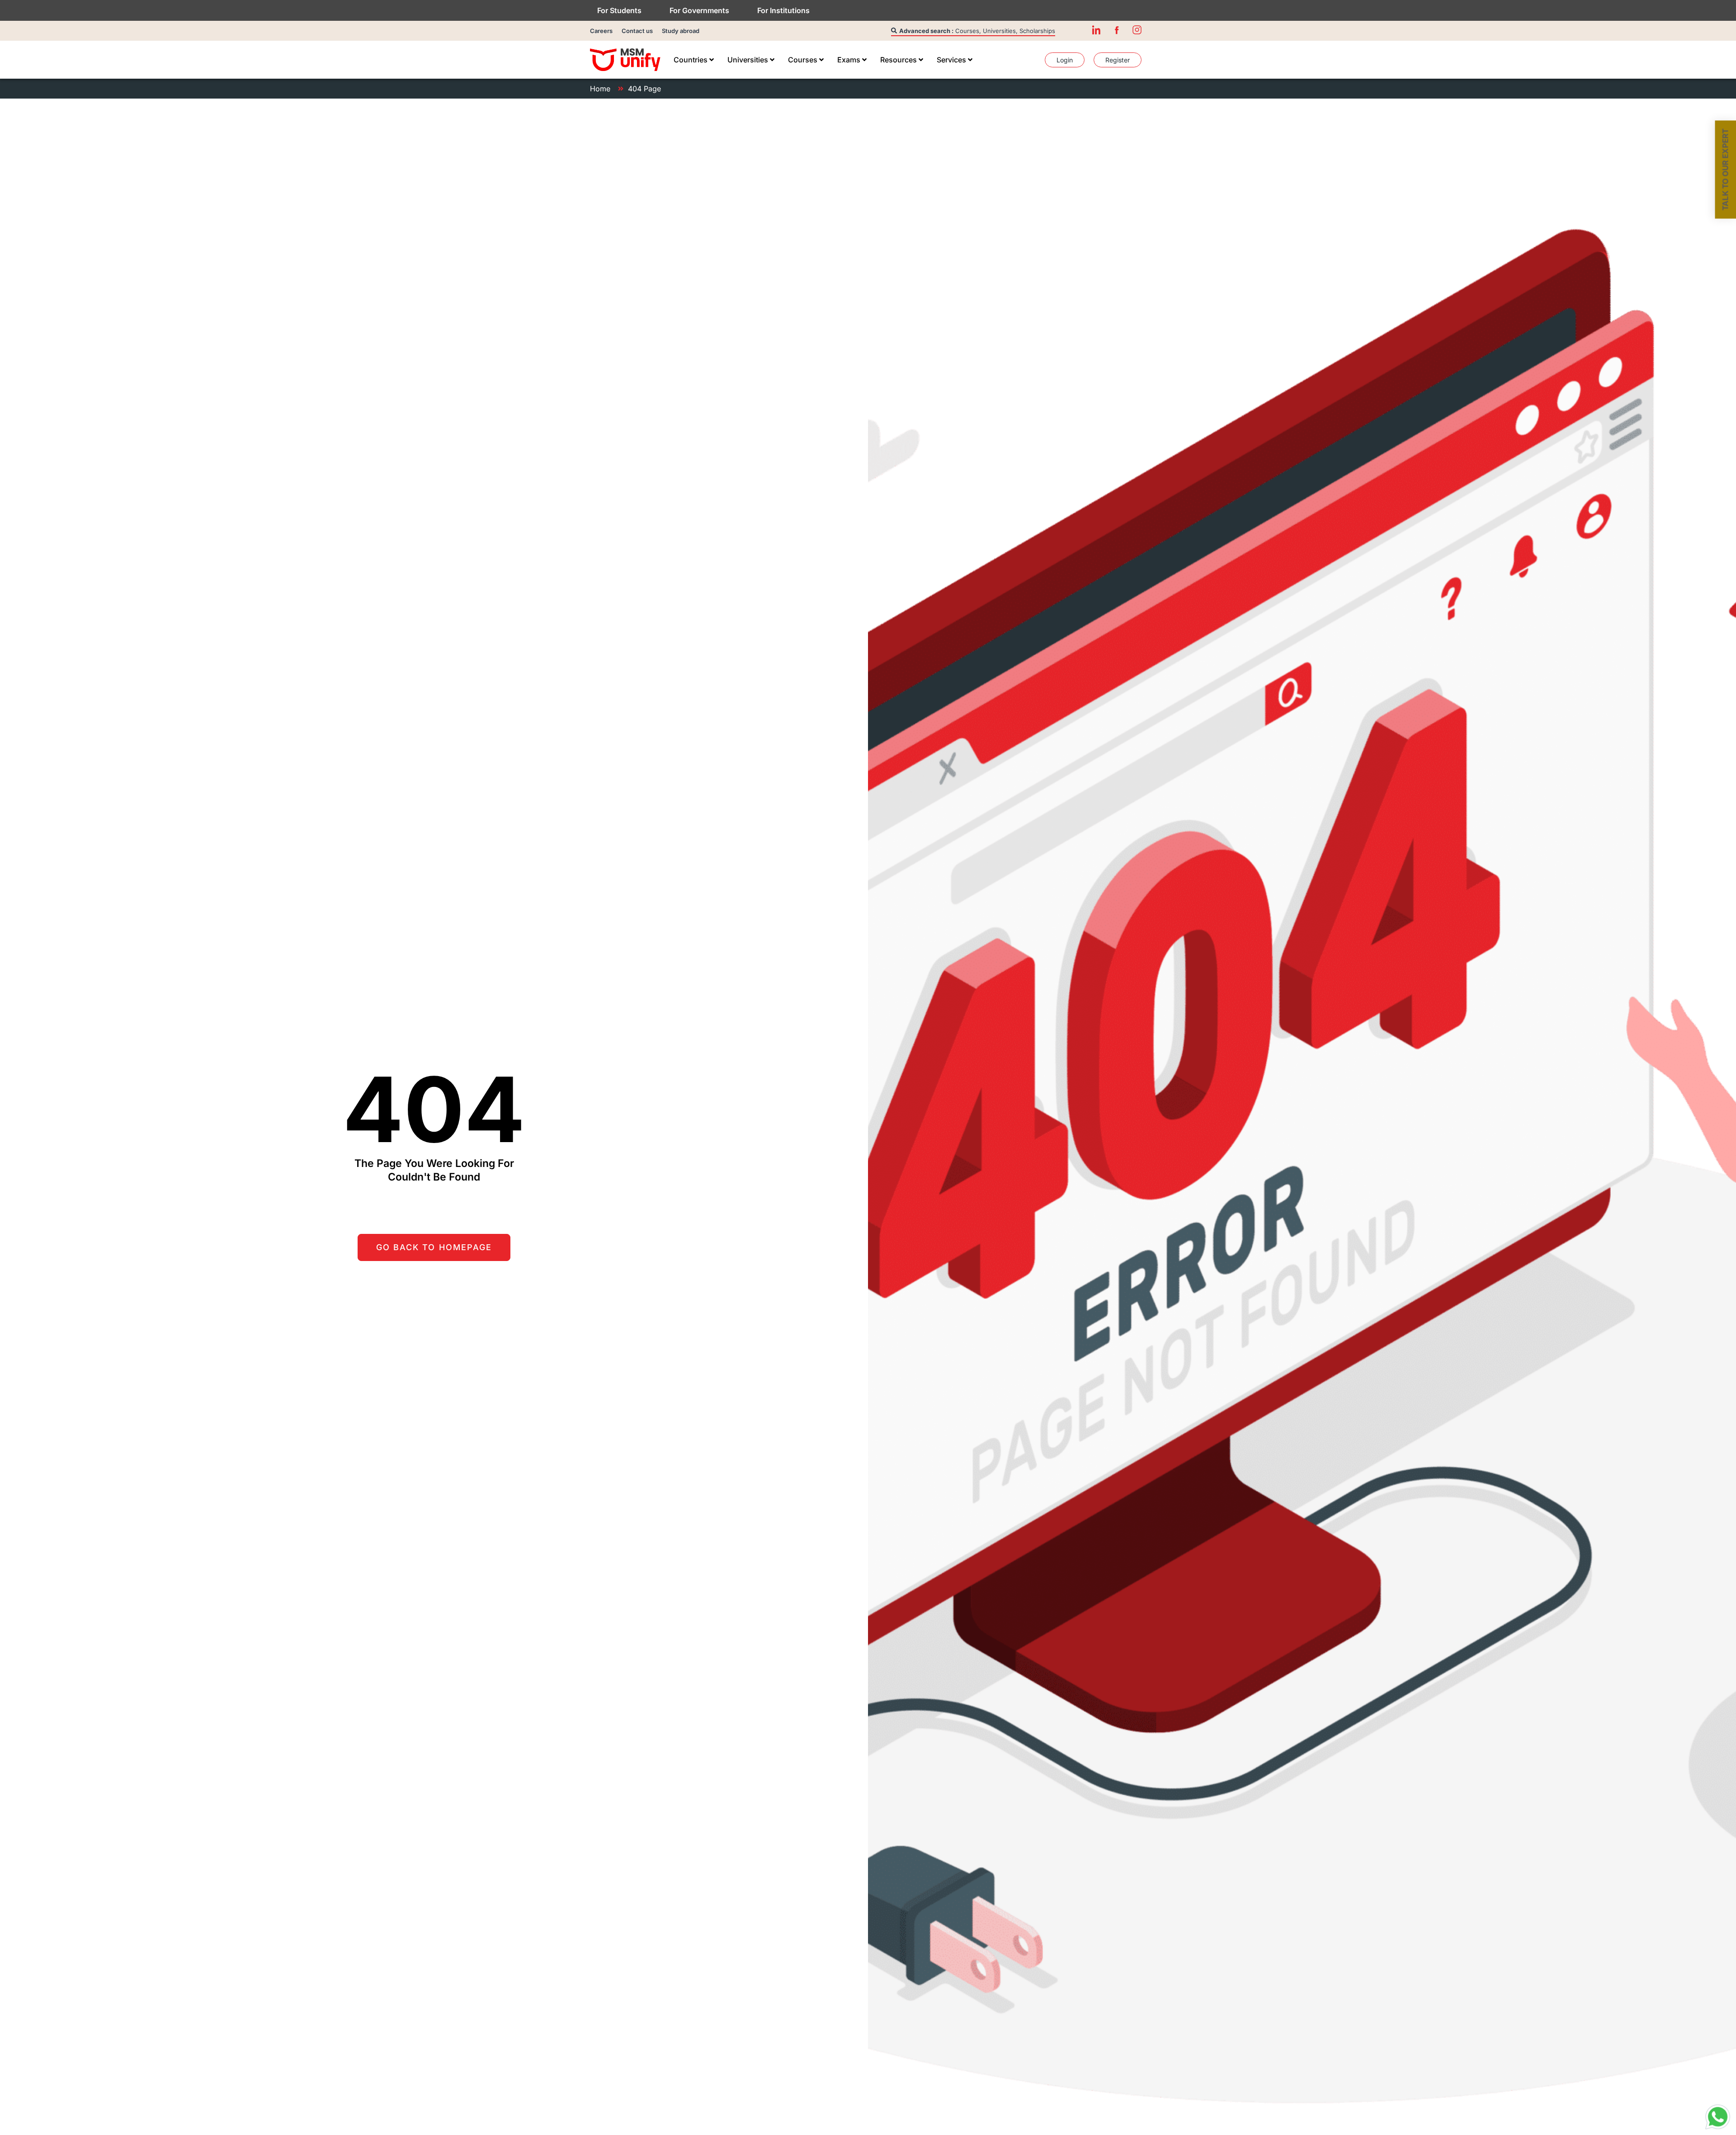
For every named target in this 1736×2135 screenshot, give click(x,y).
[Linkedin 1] (1096, 30)
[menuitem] (694, 60)
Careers (601, 31)
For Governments (699, 10)
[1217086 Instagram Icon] (1137, 30)
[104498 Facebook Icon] (1117, 30)
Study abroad (681, 31)
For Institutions (783, 10)
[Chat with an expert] (1718, 2117)
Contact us (637, 31)
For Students (619, 10)
